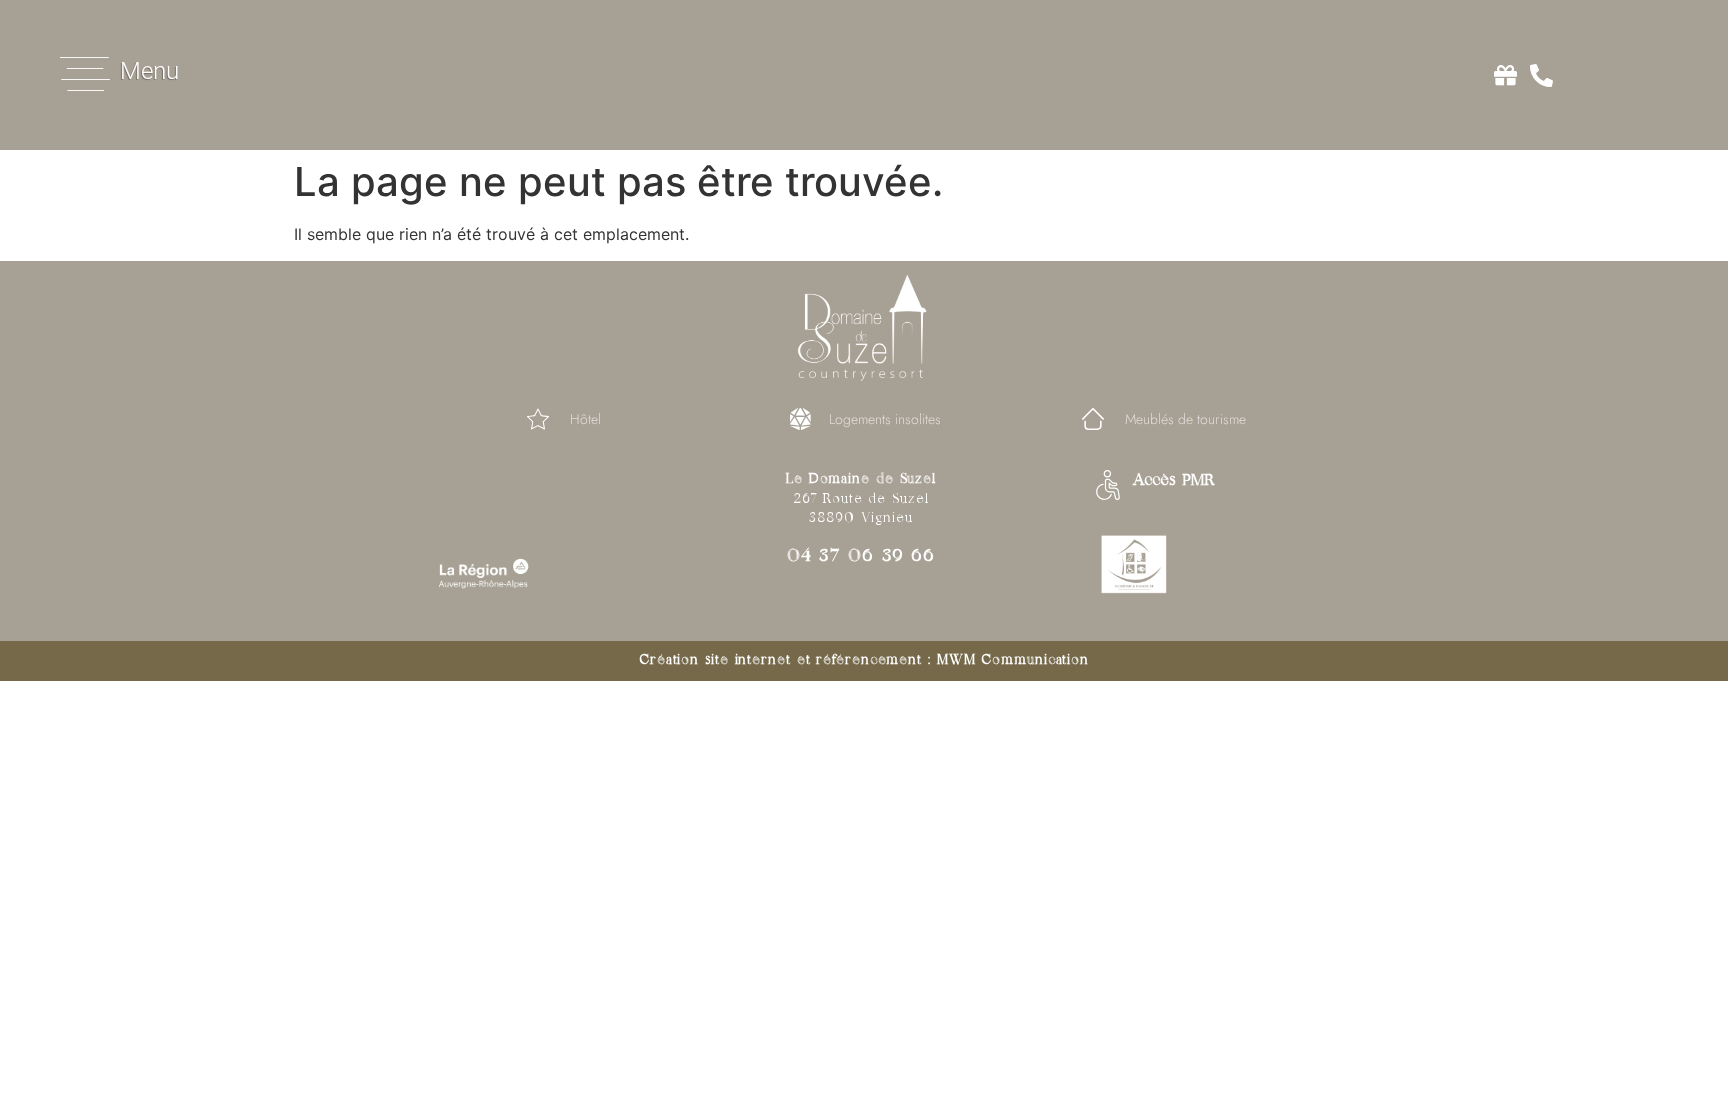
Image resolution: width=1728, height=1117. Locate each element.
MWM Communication (1013, 660)
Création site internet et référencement (780, 660)
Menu (149, 71)
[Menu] (85, 74)
